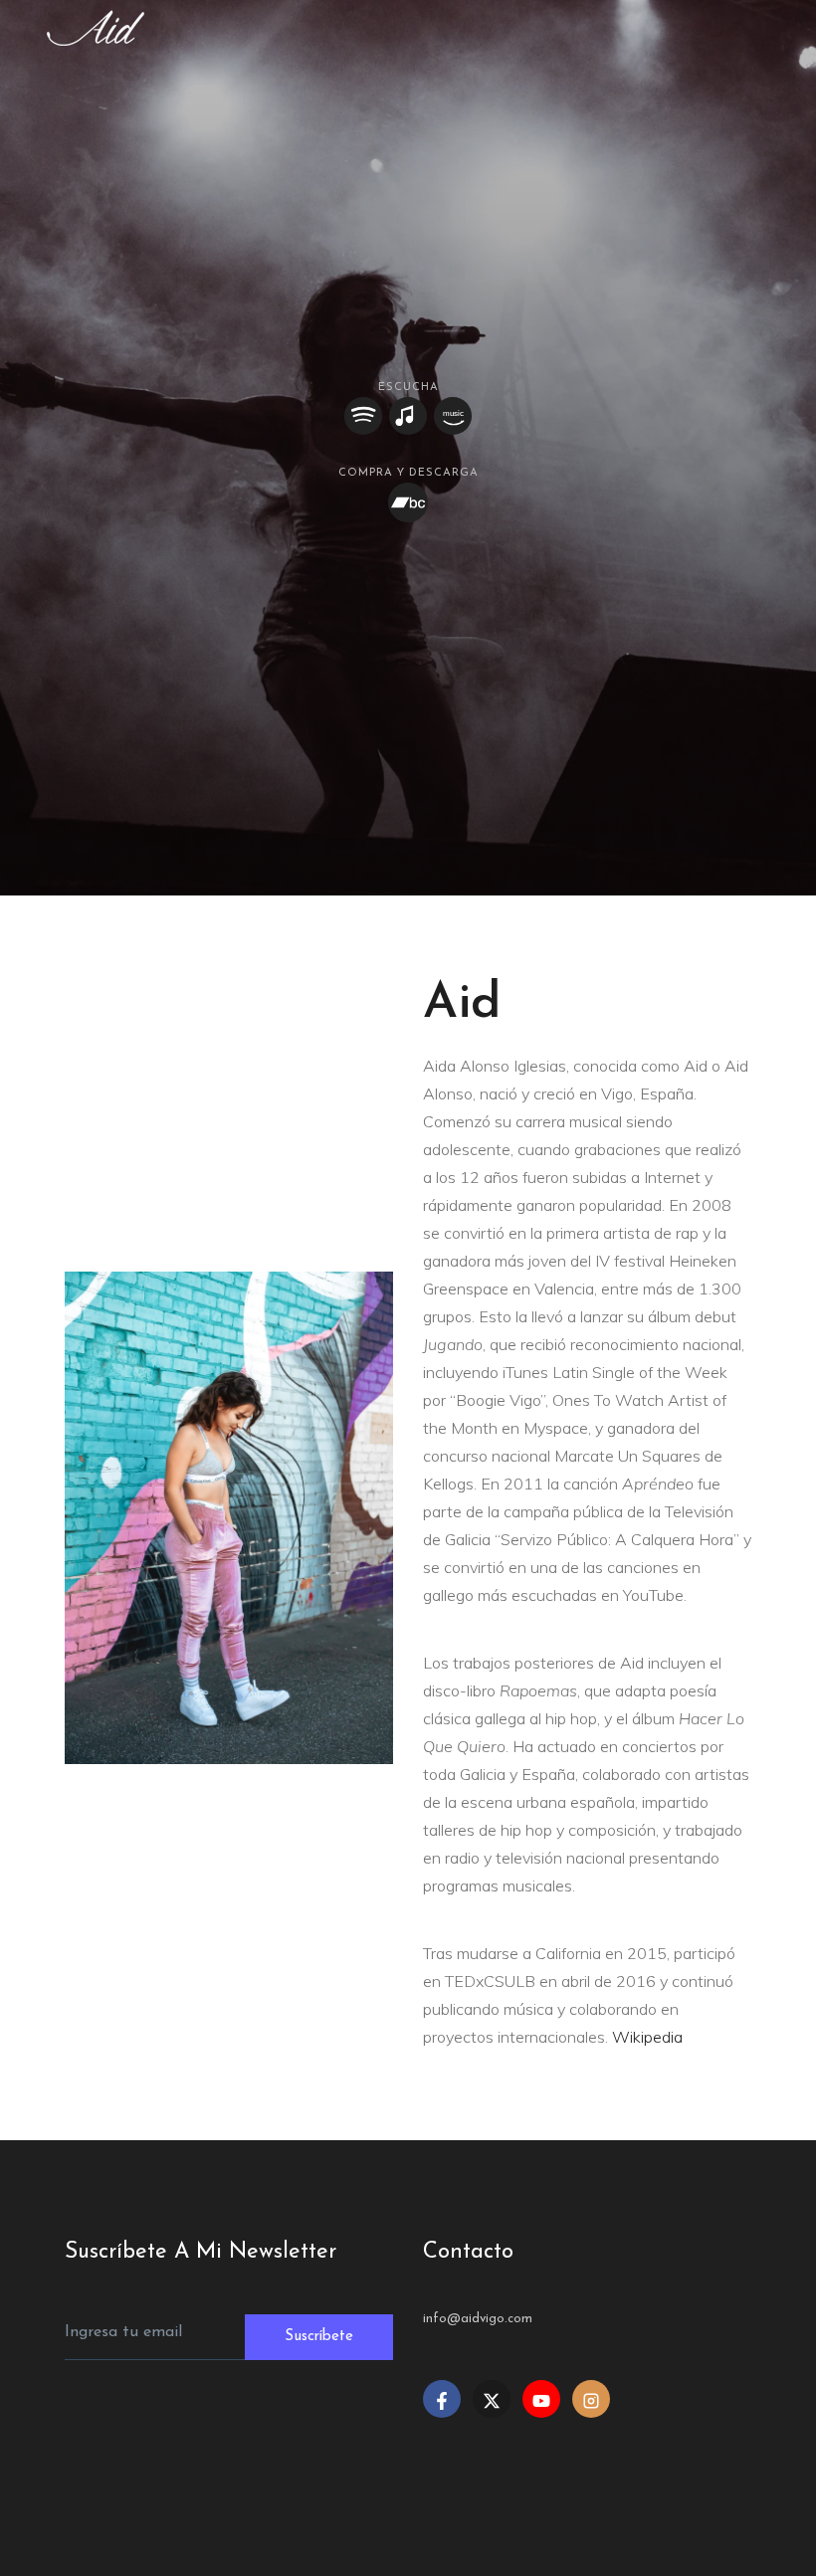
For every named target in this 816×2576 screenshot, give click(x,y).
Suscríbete (319, 2337)
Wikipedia (647, 2037)
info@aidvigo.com (478, 2319)
